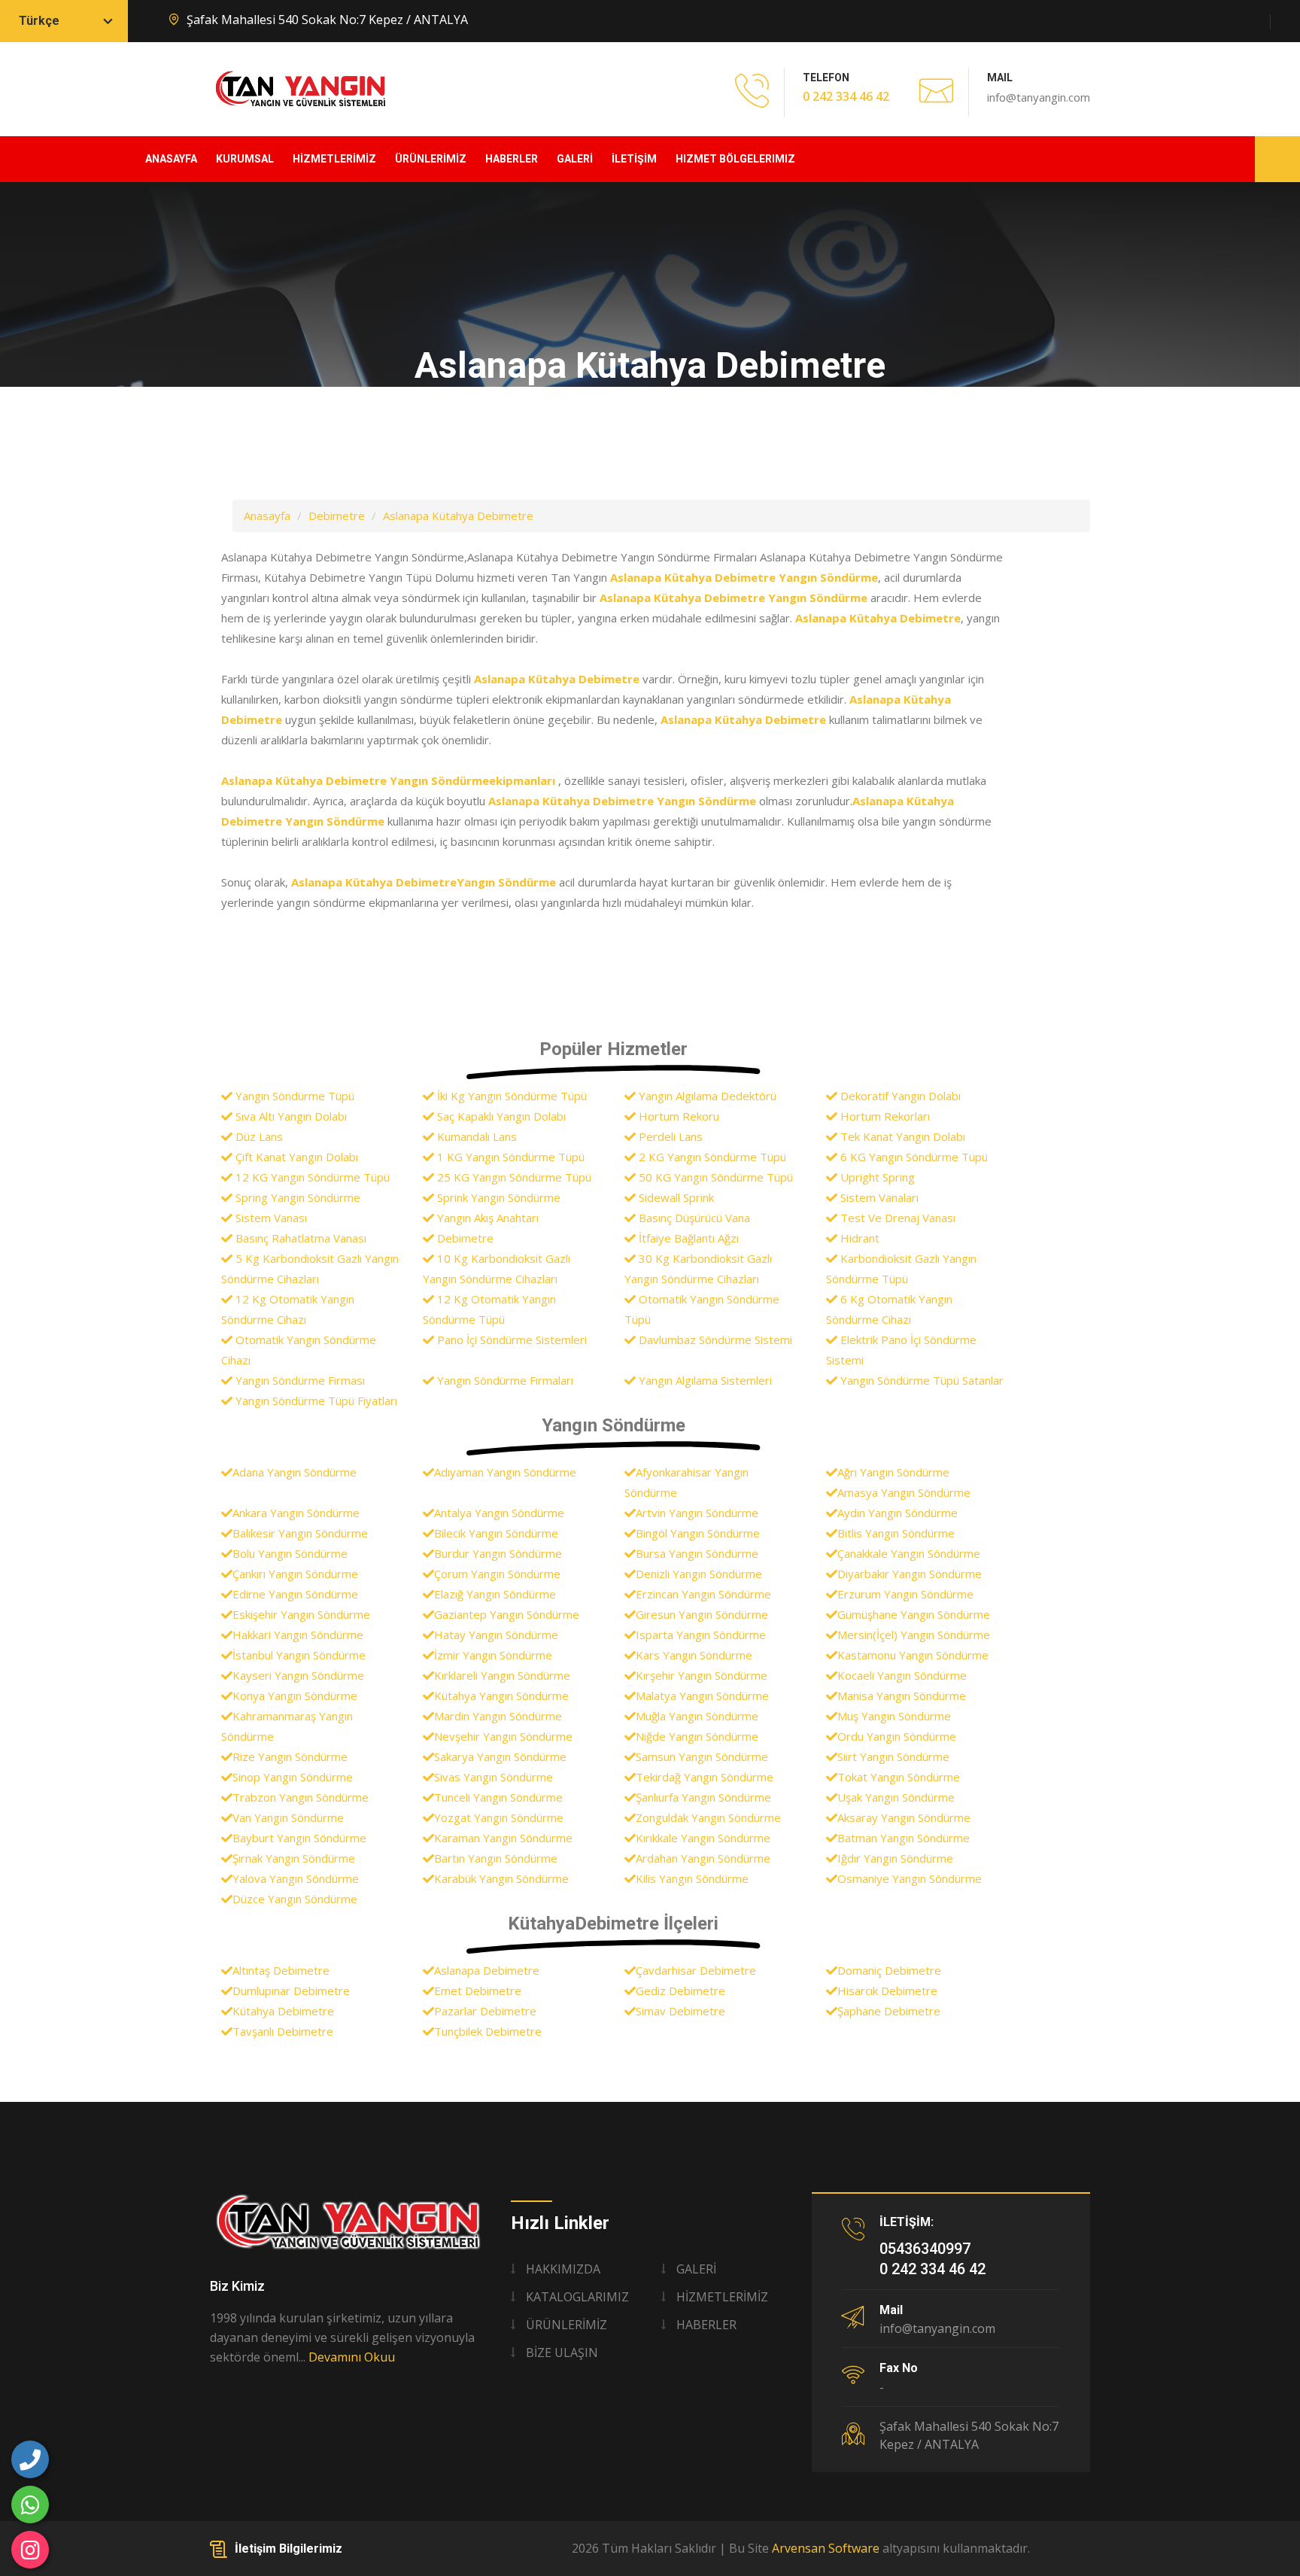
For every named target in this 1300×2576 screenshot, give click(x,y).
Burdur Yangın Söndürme (498, 1553)
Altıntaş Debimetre (281, 1970)
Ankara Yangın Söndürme (296, 1513)
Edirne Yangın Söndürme (295, 1594)
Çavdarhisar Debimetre (696, 1970)
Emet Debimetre (478, 1991)
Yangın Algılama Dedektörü (706, 1096)
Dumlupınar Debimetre (291, 1991)
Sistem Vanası (270, 1218)
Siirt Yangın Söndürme (893, 1756)
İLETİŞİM (634, 159)
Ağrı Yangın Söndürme (893, 1472)
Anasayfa (267, 516)
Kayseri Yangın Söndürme (298, 1675)
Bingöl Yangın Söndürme (698, 1533)
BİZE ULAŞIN (562, 2352)
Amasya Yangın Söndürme (904, 1492)
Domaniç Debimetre (889, 1970)
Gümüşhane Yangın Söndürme (914, 1614)
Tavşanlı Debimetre (283, 2031)
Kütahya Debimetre (283, 2011)
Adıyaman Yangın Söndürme (505, 1472)
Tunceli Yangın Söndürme (498, 1797)
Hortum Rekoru (677, 1116)
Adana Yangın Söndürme (295, 1472)
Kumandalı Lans (475, 1136)
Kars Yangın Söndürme (694, 1655)
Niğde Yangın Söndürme (697, 1736)
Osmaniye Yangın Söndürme (910, 1878)
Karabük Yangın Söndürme (501, 1878)
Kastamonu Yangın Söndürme (913, 1655)
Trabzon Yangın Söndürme (301, 1797)
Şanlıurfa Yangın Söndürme (703, 1797)
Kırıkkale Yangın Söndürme (703, 1838)
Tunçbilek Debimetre (488, 2031)
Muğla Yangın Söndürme (697, 1716)
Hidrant (858, 1238)
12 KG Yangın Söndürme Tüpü (311, 1177)
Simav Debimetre (680, 2011)
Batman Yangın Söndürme (904, 1838)
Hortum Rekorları (884, 1116)
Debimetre (337, 516)
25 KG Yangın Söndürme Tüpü (513, 1177)
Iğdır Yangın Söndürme (895, 1858)
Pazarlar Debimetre (485, 2011)
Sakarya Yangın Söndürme (500, 1756)
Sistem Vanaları (878, 1197)
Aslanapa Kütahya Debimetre (458, 516)
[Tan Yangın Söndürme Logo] (349, 2222)
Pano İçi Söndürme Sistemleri (510, 1340)
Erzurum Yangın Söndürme (905, 1594)
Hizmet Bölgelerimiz (735, 159)
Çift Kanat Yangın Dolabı (295, 1157)
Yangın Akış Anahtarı (486, 1218)
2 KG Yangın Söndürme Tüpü (711, 1157)
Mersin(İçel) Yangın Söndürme (914, 1635)
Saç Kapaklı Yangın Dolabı (500, 1116)
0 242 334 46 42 (846, 96)
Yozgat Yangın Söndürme (499, 1817)
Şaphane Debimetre (889, 2011)
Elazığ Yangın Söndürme (495, 1594)
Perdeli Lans (669, 1136)
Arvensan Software (826, 2548)
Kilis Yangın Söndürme (692, 1878)
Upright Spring (876, 1177)
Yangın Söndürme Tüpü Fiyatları (315, 1401)
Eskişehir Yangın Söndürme (301, 1614)
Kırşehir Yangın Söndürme (702, 1675)
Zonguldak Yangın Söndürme (708, 1817)
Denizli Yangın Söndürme (699, 1574)
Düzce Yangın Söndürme (295, 1899)
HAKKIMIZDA (563, 2269)
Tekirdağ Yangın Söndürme (705, 1777)
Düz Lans (258, 1136)
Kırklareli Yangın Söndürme (502, 1675)
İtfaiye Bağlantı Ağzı (687, 1238)
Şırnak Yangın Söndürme (294, 1858)
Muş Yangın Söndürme (894, 1716)
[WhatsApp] (30, 2505)
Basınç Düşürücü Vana (693, 1218)
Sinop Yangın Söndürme (293, 1777)
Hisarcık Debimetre (887, 1991)
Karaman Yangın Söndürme (503, 1838)
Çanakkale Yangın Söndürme (909, 1553)
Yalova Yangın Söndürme (296, 1878)
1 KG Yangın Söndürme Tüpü (509, 1157)
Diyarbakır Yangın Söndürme (910, 1574)
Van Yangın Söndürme (288, 1817)
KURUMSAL (245, 159)
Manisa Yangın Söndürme (902, 1696)
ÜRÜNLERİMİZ (431, 159)
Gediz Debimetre (680, 1991)
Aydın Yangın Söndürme (898, 1513)
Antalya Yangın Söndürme (499, 1513)
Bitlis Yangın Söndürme (896, 1533)
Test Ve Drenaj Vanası (896, 1218)
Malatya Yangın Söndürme (702, 1696)
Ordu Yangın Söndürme (897, 1736)
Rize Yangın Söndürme (290, 1756)
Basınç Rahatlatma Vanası (299, 1238)
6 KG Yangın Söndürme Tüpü (913, 1157)
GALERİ (575, 159)
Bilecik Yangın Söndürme (496, 1533)
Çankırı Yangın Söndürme (295, 1574)
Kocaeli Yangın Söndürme (902, 1675)
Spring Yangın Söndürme (296, 1197)
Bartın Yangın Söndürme (496, 1858)
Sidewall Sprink (675, 1197)
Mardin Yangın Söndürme (498, 1716)
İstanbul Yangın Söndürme (299, 1655)
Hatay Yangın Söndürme (496, 1635)
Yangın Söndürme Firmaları (504, 1380)
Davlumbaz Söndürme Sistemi (714, 1340)
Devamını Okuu (352, 2357)
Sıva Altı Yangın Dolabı (290, 1116)
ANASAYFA (171, 159)
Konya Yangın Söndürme (295, 1696)
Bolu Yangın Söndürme (290, 1553)
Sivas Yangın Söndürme (494, 1777)
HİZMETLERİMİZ (334, 159)
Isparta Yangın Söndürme (701, 1635)
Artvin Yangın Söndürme (697, 1513)
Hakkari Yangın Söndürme (298, 1635)
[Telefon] (30, 2459)
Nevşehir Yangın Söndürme (503, 1736)
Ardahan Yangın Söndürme (703, 1858)
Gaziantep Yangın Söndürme (507, 1614)
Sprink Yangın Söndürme (497, 1197)
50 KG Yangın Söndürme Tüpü (714, 1177)
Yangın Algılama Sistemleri (704, 1380)
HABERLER (512, 159)
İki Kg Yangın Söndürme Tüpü (510, 1096)
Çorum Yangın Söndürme (497, 1574)
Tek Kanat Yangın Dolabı (901, 1136)
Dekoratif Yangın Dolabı (899, 1096)
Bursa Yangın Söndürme (697, 1553)
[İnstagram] (30, 2550)
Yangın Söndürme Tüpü (293, 1096)
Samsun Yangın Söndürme (702, 1756)
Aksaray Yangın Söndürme (904, 1817)
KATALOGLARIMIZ (577, 2297)
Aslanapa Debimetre (487, 1970)
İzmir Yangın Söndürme (493, 1655)
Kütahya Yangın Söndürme (501, 1696)
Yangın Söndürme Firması (299, 1380)
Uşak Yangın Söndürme (896, 1797)
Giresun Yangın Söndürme (702, 1614)
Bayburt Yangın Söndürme (299, 1838)
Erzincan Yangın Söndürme (703, 1594)
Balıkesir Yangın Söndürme (300, 1533)
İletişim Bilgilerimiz (289, 2549)
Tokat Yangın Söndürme (899, 1777)
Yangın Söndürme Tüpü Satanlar (920, 1380)
